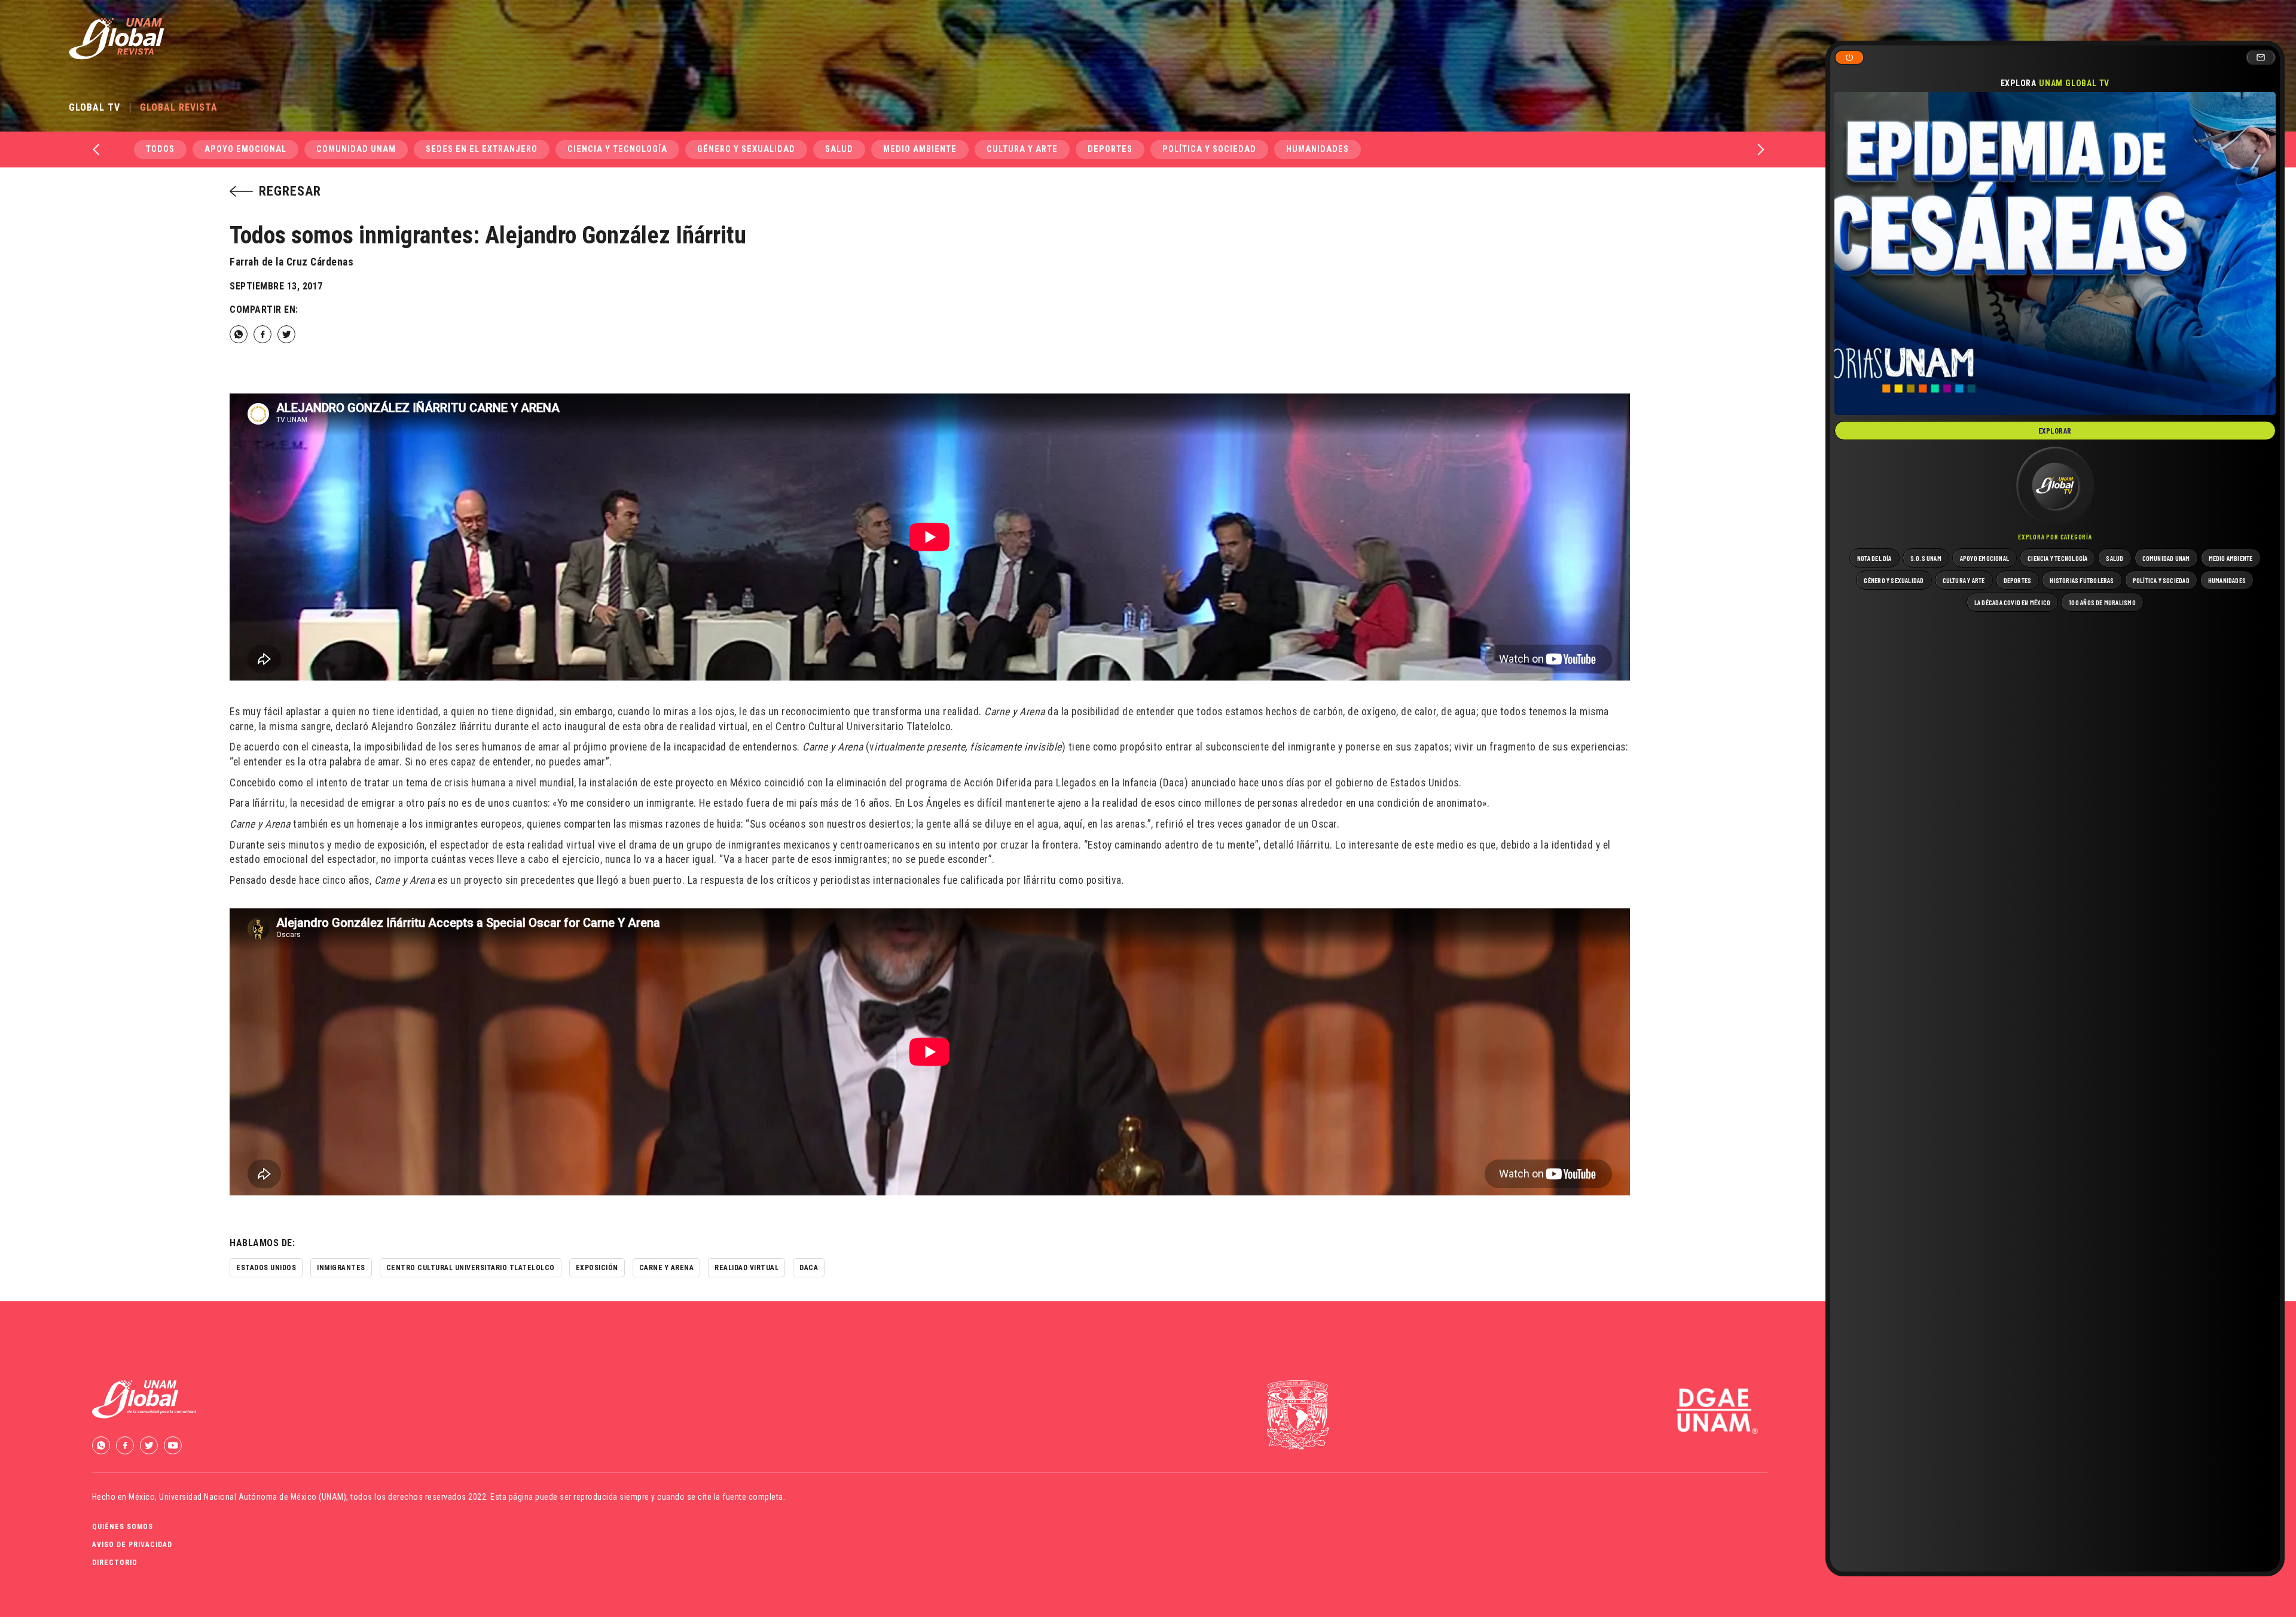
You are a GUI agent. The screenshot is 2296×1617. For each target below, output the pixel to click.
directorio (115, 1563)
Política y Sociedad (1209, 149)
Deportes (1110, 149)
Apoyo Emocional (245, 149)
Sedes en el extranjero (482, 149)
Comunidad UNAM (356, 149)
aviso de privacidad (132, 1545)
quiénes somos (123, 1527)
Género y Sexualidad (746, 149)
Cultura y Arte (1022, 149)
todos (160, 149)
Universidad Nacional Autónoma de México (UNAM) (253, 1497)
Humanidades (1318, 149)
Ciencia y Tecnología (617, 149)
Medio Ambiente (920, 149)
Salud (839, 149)
